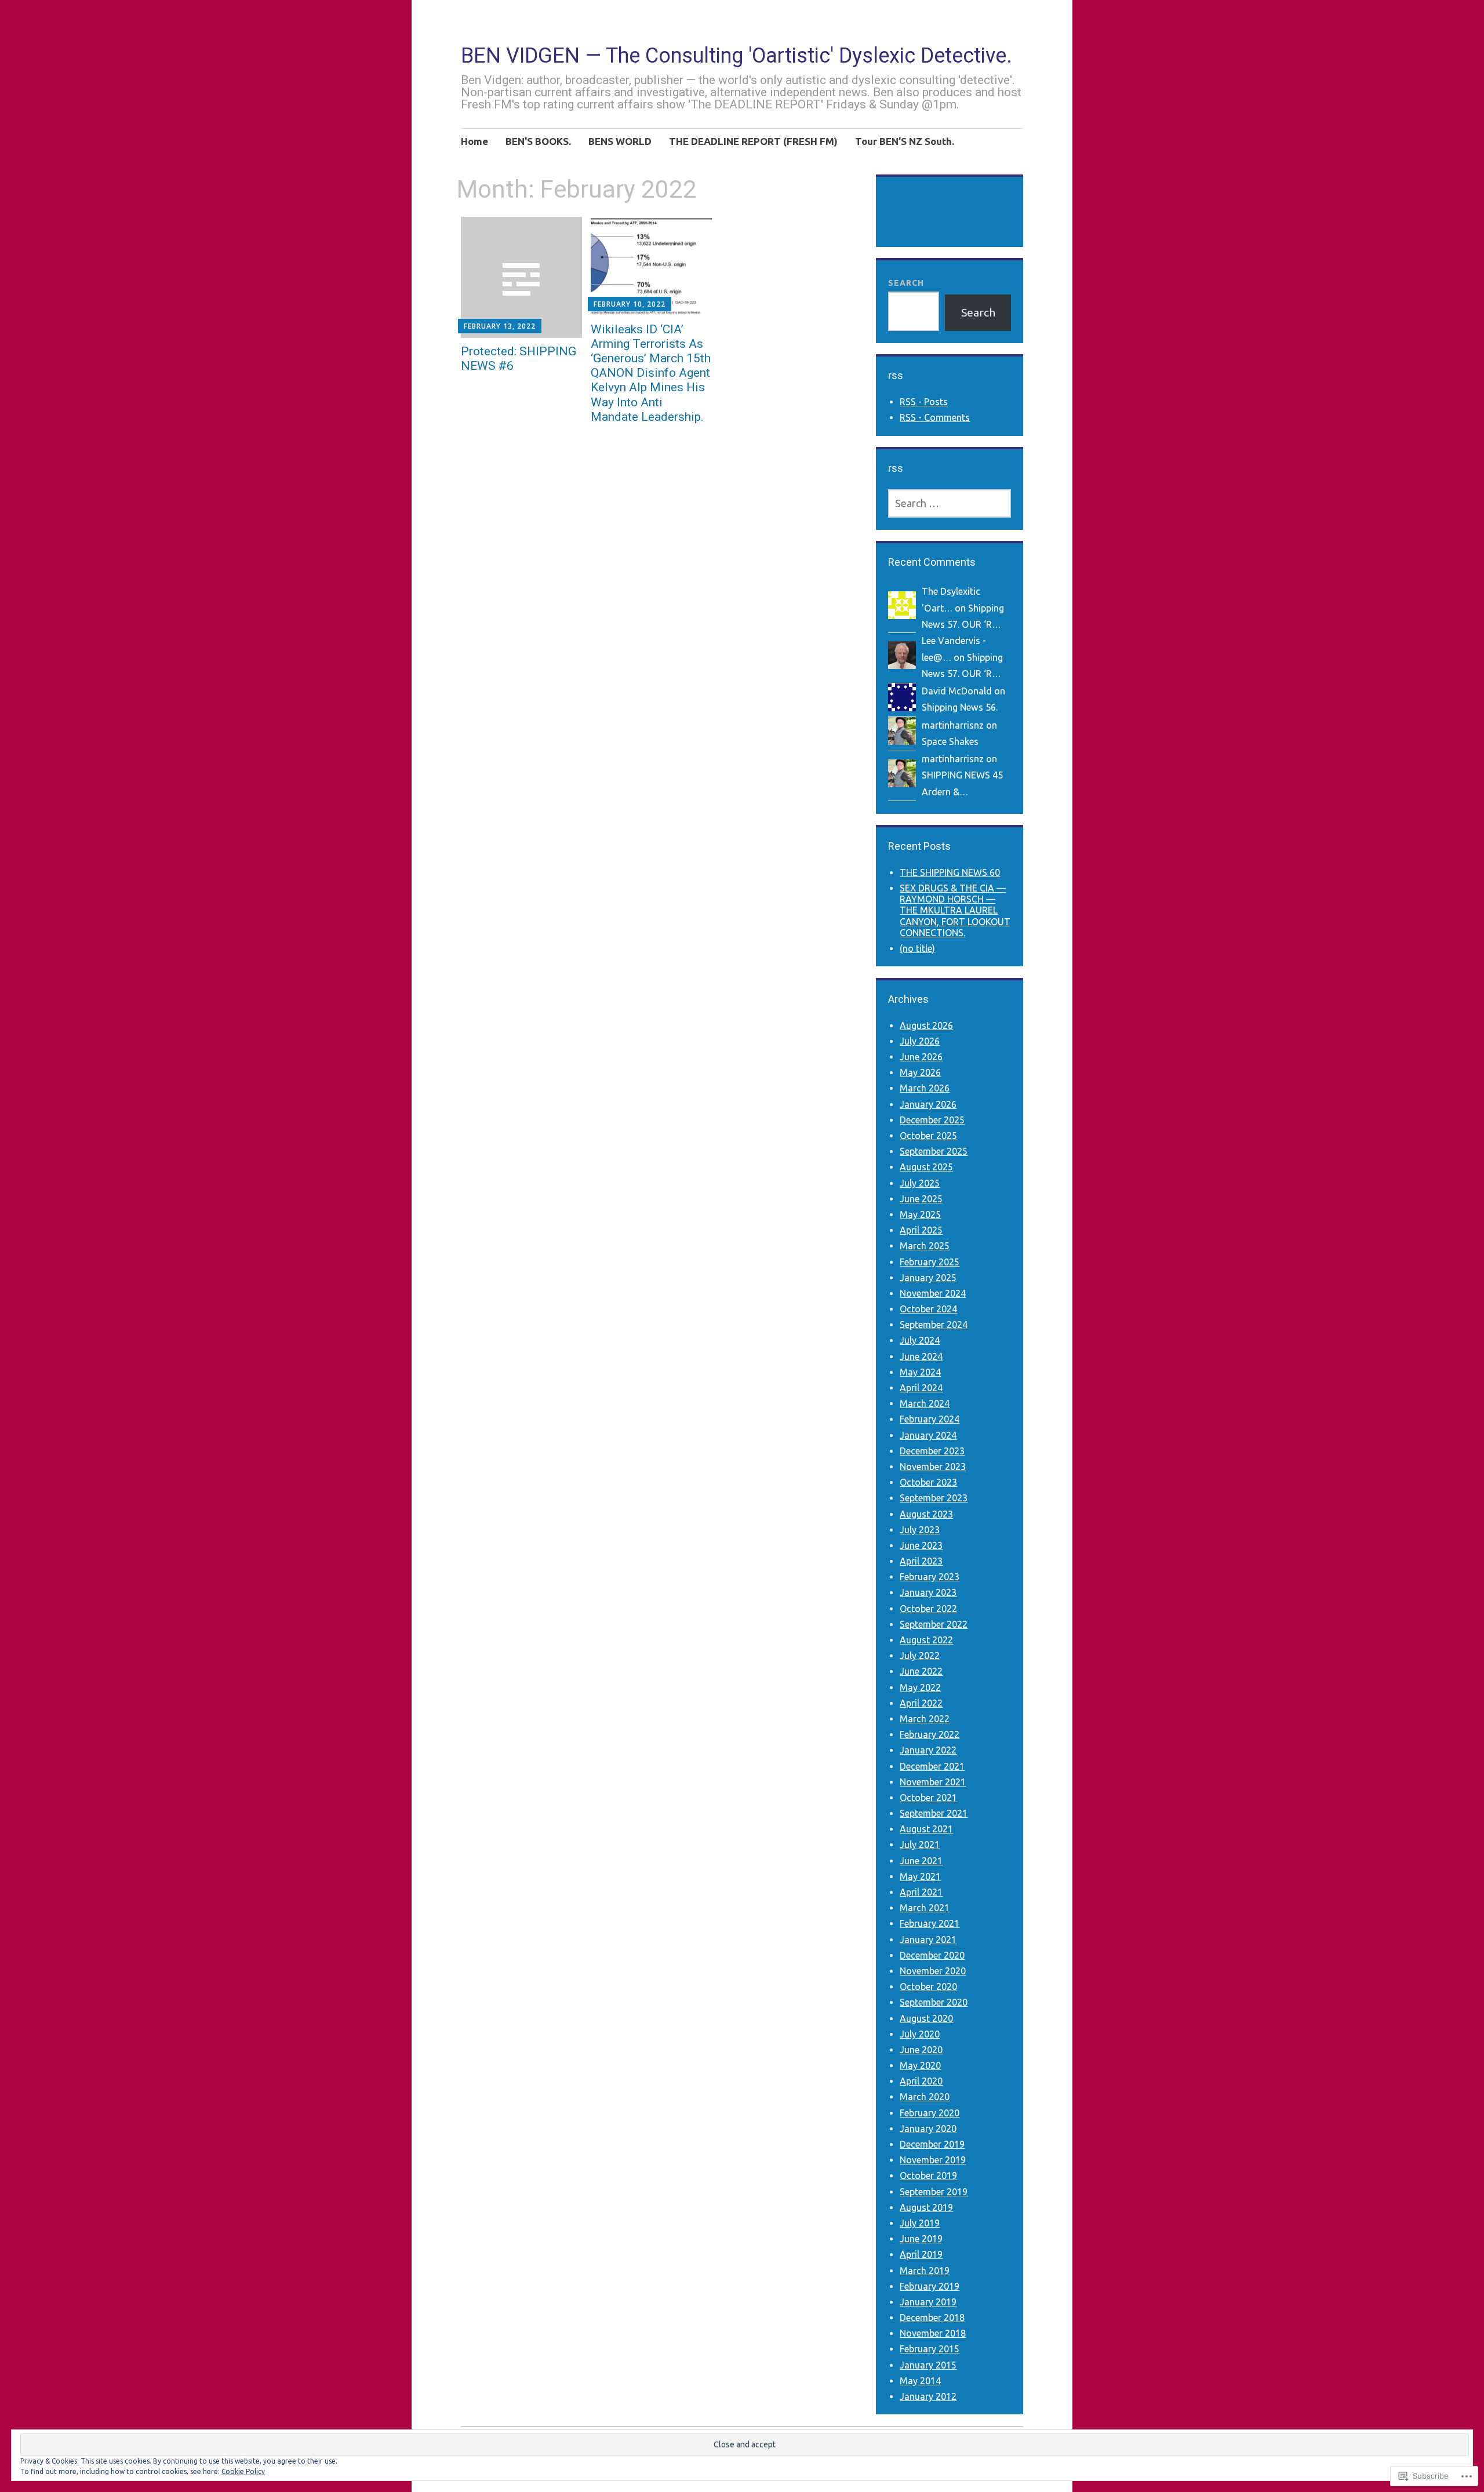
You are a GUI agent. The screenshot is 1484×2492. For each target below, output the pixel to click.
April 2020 (921, 2081)
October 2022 (928, 1609)
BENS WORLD (620, 141)
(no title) (917, 948)
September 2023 (934, 1498)
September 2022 (934, 1624)
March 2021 (925, 1908)
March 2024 (925, 1403)
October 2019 (928, 2176)
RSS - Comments (935, 417)
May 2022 (920, 1687)
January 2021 (928, 1940)
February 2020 (930, 2113)
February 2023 (930, 1577)
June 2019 (921, 2239)
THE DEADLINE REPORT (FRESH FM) (753, 141)
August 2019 (926, 2207)
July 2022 (920, 1656)
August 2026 (926, 1025)
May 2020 (920, 2065)
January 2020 (928, 2129)
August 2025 (926, 1167)
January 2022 (928, 1750)
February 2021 (930, 1923)
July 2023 (920, 1530)
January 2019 (928, 2302)
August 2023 (926, 1514)
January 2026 (928, 1104)
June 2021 (921, 1861)
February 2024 (930, 1419)
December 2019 (932, 2144)
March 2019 (925, 2271)
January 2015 (928, 2365)
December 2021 (932, 1766)
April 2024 (921, 1388)
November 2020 (933, 1971)
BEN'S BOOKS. (538, 141)
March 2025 (925, 1246)
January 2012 (928, 2396)
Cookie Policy (243, 2471)
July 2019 (920, 2223)
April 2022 (921, 1703)
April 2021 (921, 1892)
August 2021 (926, 1829)
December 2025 (932, 1120)
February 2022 (930, 1734)
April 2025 (921, 1230)
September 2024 (934, 1325)
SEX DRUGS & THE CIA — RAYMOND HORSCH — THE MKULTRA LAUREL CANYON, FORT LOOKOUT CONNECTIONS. (955, 910)
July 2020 (920, 2034)
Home (474, 141)
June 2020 (921, 2050)
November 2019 (933, 2160)
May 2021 (920, 1876)
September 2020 (934, 2002)
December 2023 (932, 1451)
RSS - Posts (924, 402)
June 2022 (921, 1671)
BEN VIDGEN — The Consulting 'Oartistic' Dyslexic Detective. (736, 56)
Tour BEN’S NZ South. (905, 141)
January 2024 (928, 1435)
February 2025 (930, 1262)
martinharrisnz (953, 725)
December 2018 (932, 2318)
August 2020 (926, 2018)
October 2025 (928, 1136)
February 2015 (930, 2349)
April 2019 (921, 2254)
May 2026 (920, 1072)
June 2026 (921, 1057)
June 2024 (921, 1356)
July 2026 (920, 1041)
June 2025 (921, 1199)
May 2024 (920, 1372)
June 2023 (921, 1545)
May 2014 (920, 2381)
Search (906, 283)
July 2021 (920, 1845)
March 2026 (925, 1088)
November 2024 (933, 1293)
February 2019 (930, 2286)
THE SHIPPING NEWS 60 (950, 872)
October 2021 (928, 1798)
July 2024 (920, 1340)
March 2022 (925, 1719)
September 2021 (934, 1813)
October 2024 (928, 1309)
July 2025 (920, 1183)
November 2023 (933, 1467)
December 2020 (932, 1955)
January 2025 (928, 1278)
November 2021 (933, 1782)
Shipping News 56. (960, 707)
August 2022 (926, 1640)
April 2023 (921, 1561)
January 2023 (928, 1592)
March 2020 (925, 2097)
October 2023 (928, 1482)
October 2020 (928, 1987)
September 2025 (934, 1151)
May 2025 (920, 1214)
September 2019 (934, 2192)
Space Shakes (950, 741)
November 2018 (933, 2333)
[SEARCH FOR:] (949, 503)
